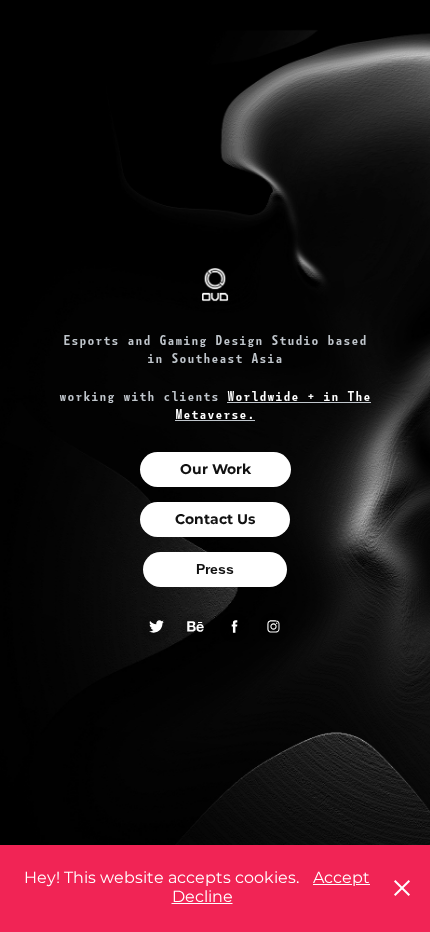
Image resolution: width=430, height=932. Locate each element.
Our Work (215, 469)
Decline (202, 897)
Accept (341, 878)
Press (215, 569)
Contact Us (215, 519)
